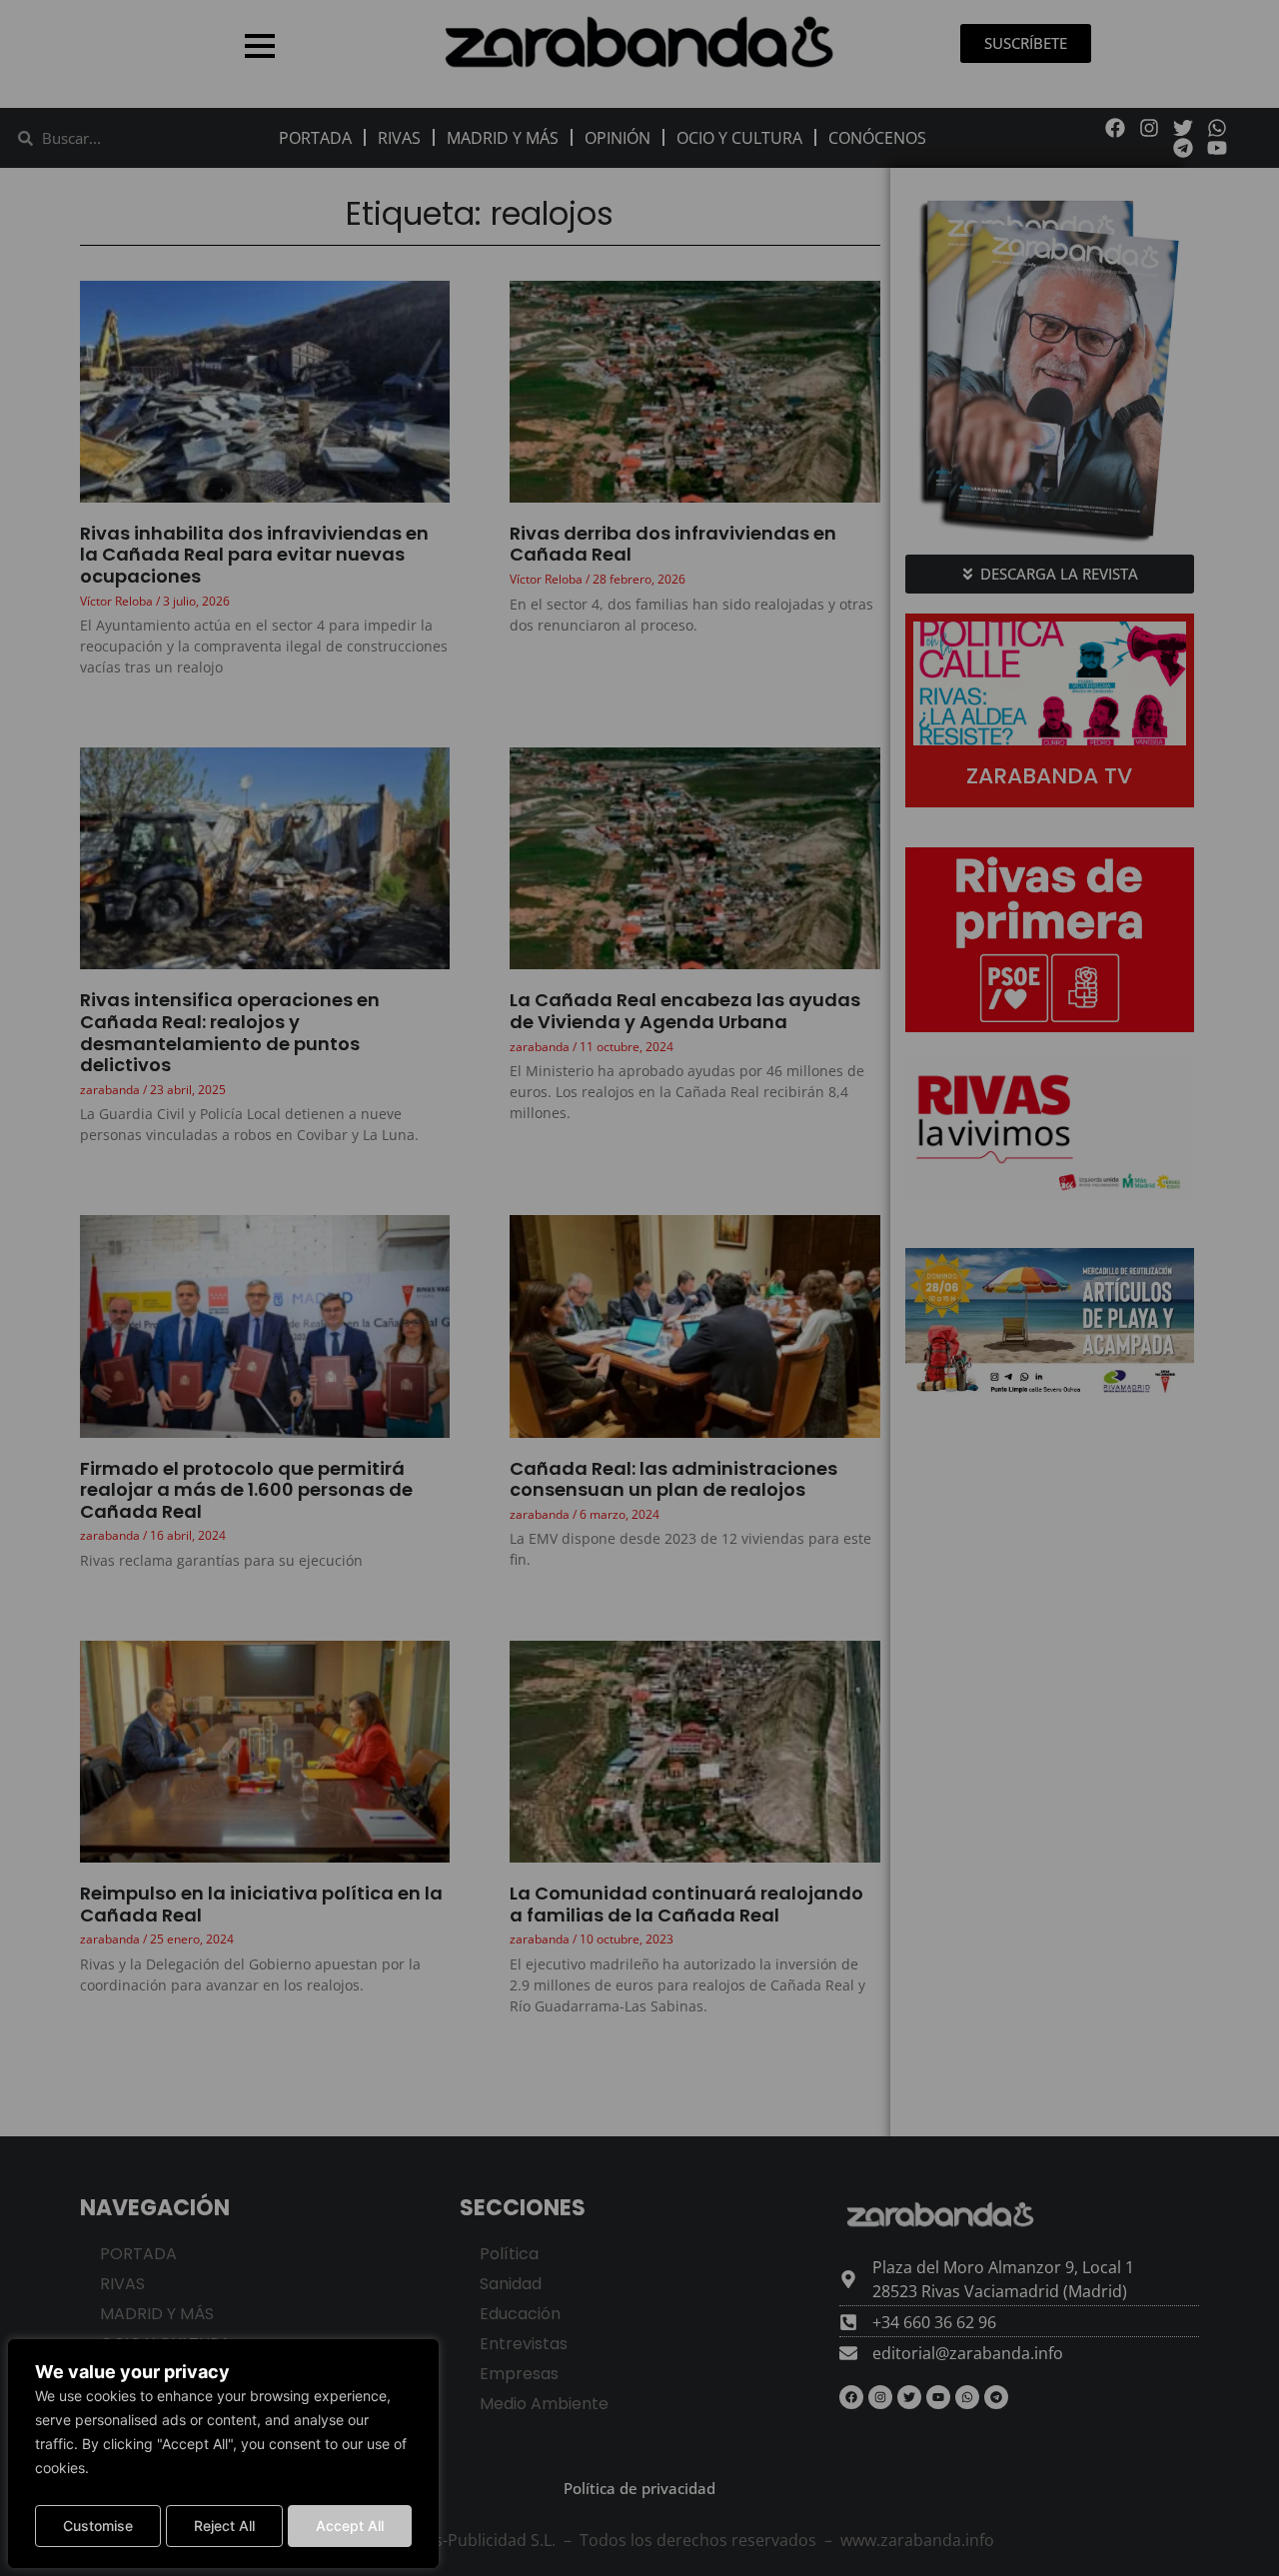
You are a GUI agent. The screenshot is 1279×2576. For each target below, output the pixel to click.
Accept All (350, 2526)
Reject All (224, 2526)
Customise (98, 2526)
